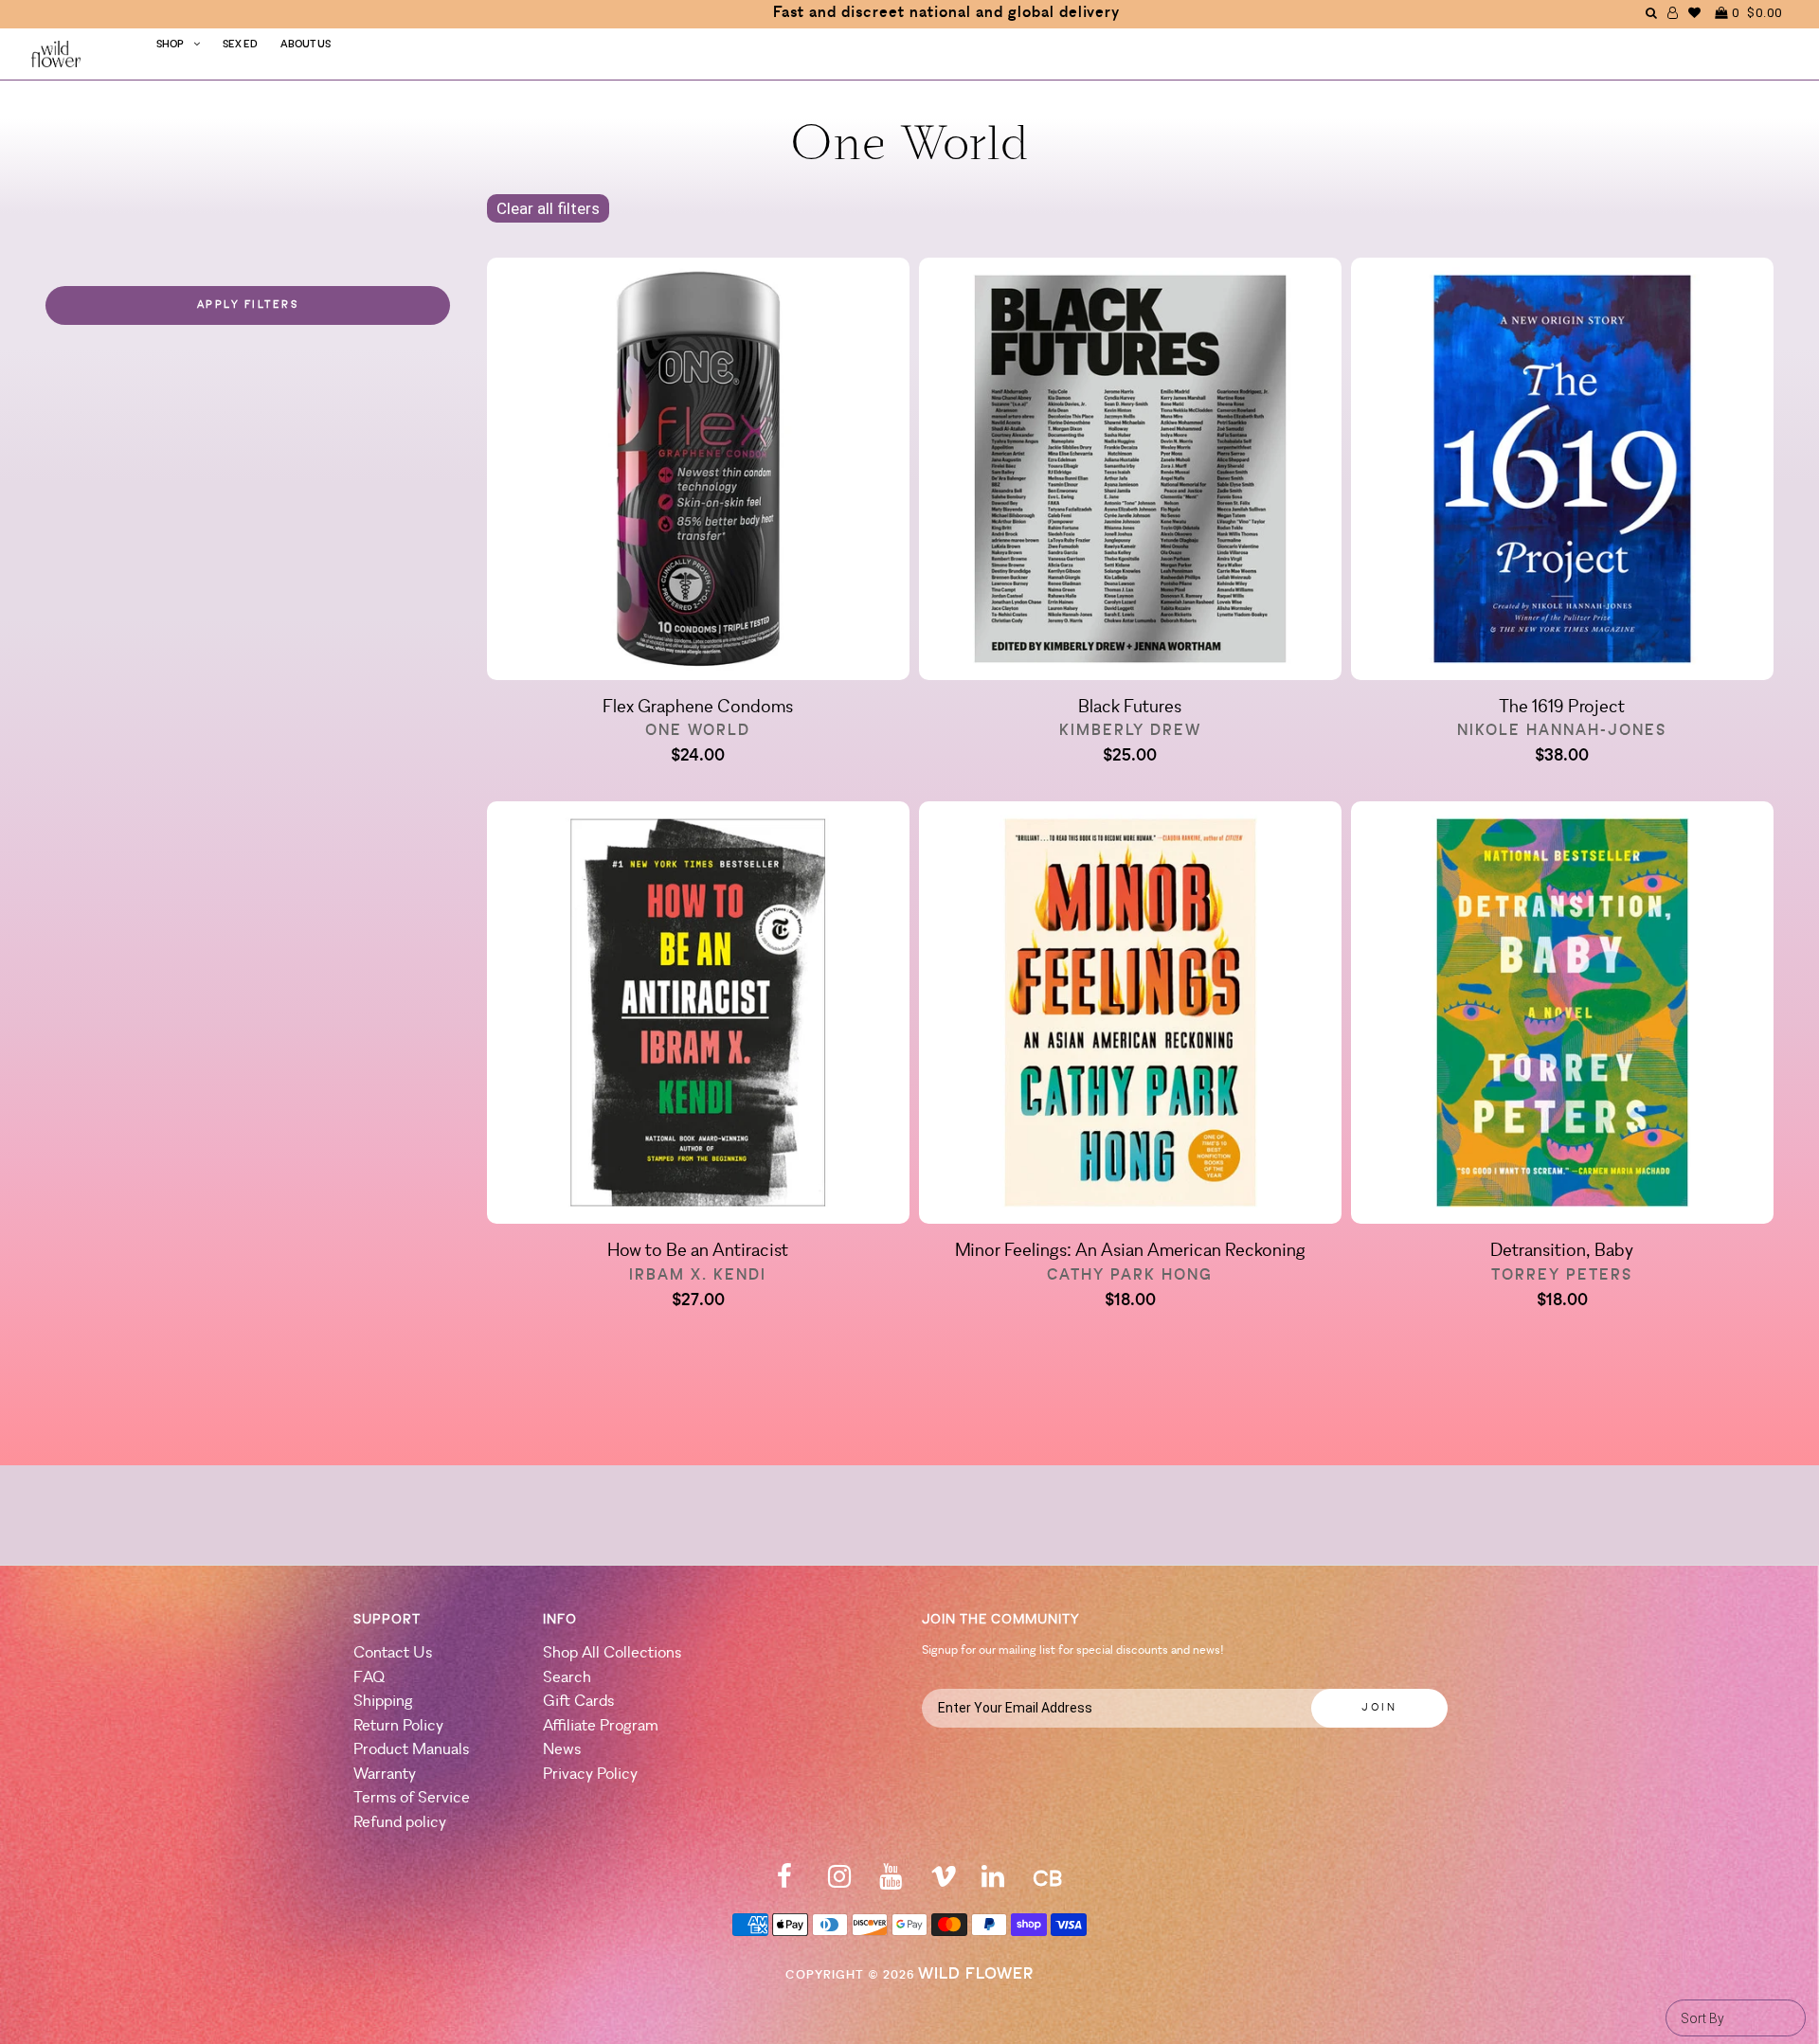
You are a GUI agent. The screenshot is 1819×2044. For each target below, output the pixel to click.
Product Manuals (411, 1750)
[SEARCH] (1652, 13)
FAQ (369, 1678)
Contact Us (393, 1653)
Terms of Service (412, 1798)
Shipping (383, 1702)
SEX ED (240, 45)
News (562, 1750)
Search (567, 1678)
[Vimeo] (944, 1883)
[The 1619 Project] (1562, 473)
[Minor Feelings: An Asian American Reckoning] (1130, 1016)
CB (1047, 1881)
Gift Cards (578, 1702)
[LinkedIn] (993, 1883)
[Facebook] (784, 1883)
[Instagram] (839, 1883)
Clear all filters (548, 208)
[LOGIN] (1673, 13)
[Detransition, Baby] (1562, 1016)
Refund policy (400, 1823)
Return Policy (398, 1726)
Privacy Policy (590, 1775)
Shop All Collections (612, 1653)
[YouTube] (891, 1883)
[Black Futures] (1130, 473)
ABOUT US (306, 45)
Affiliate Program (601, 1726)
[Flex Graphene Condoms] (698, 473)
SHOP (170, 45)
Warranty (385, 1775)
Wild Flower (976, 1974)
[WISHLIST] (1695, 13)
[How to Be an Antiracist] (698, 1016)
